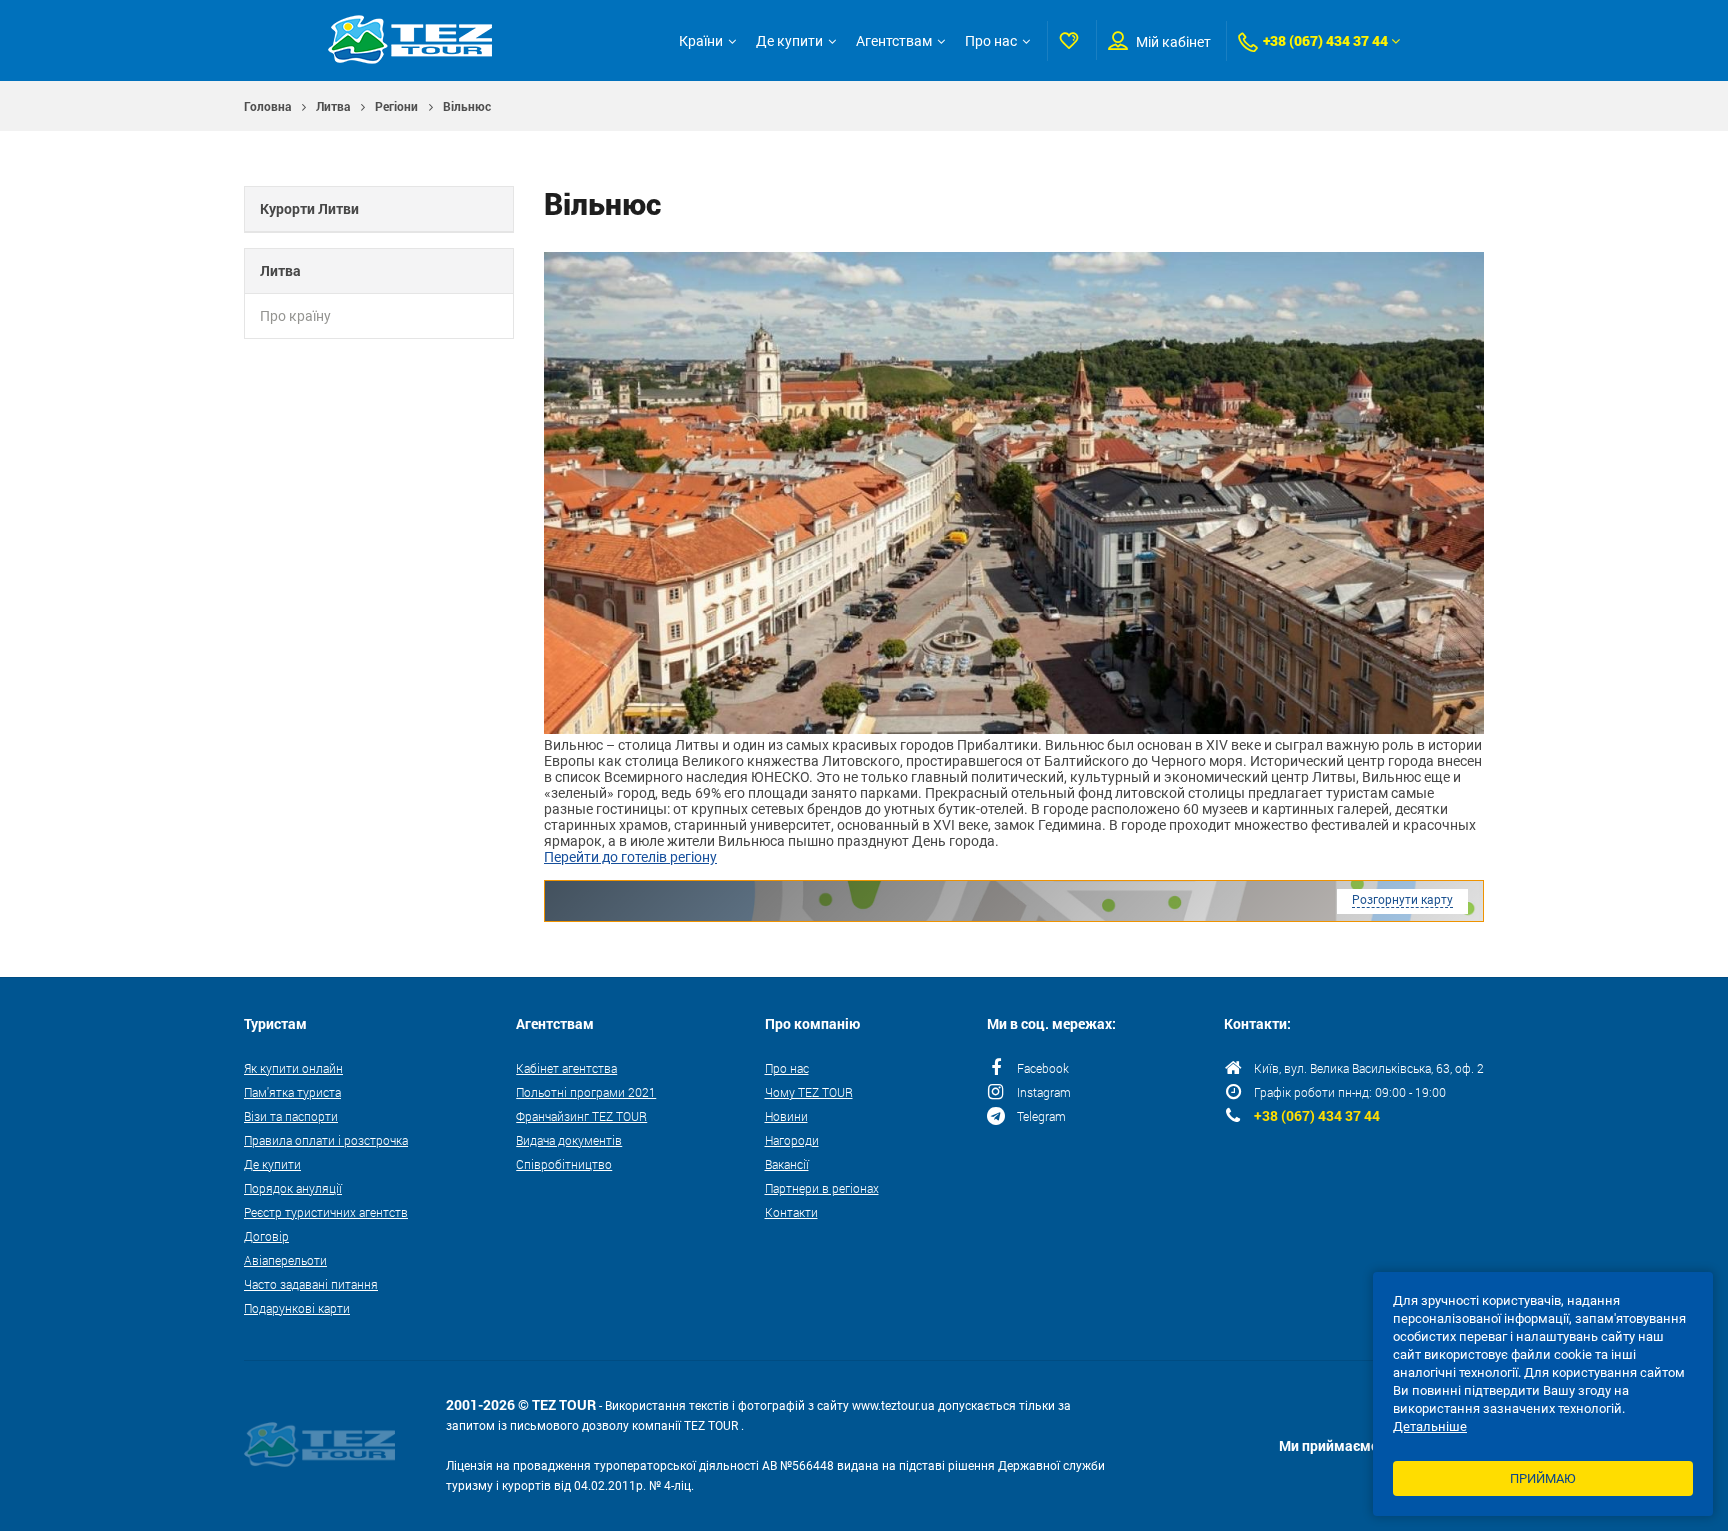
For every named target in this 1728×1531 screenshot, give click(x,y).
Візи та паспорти (291, 1116)
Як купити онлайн (293, 1068)
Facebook (1043, 1068)
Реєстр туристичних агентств (326, 1212)
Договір (266, 1236)
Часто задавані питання (311, 1284)
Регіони (396, 106)
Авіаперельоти (285, 1260)
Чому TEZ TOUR (809, 1092)
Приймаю (1543, 1478)
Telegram (1041, 1116)
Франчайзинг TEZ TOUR (581, 1116)
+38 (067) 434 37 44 (1325, 40)
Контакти (791, 1212)
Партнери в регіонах (822, 1188)
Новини (786, 1116)
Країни (701, 41)
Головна (267, 106)
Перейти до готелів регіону (630, 857)
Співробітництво (564, 1164)
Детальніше (1430, 1426)
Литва (333, 106)
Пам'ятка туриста (292, 1092)
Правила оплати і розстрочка (326, 1140)
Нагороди (792, 1140)
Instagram (1044, 1092)
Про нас (991, 41)
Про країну (295, 316)
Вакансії (787, 1164)
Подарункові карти (297, 1308)
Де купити (789, 41)
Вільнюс (467, 106)
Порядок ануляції (293, 1188)
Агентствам (894, 41)
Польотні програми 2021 (586, 1092)
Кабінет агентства (566, 1068)
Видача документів (569, 1140)
